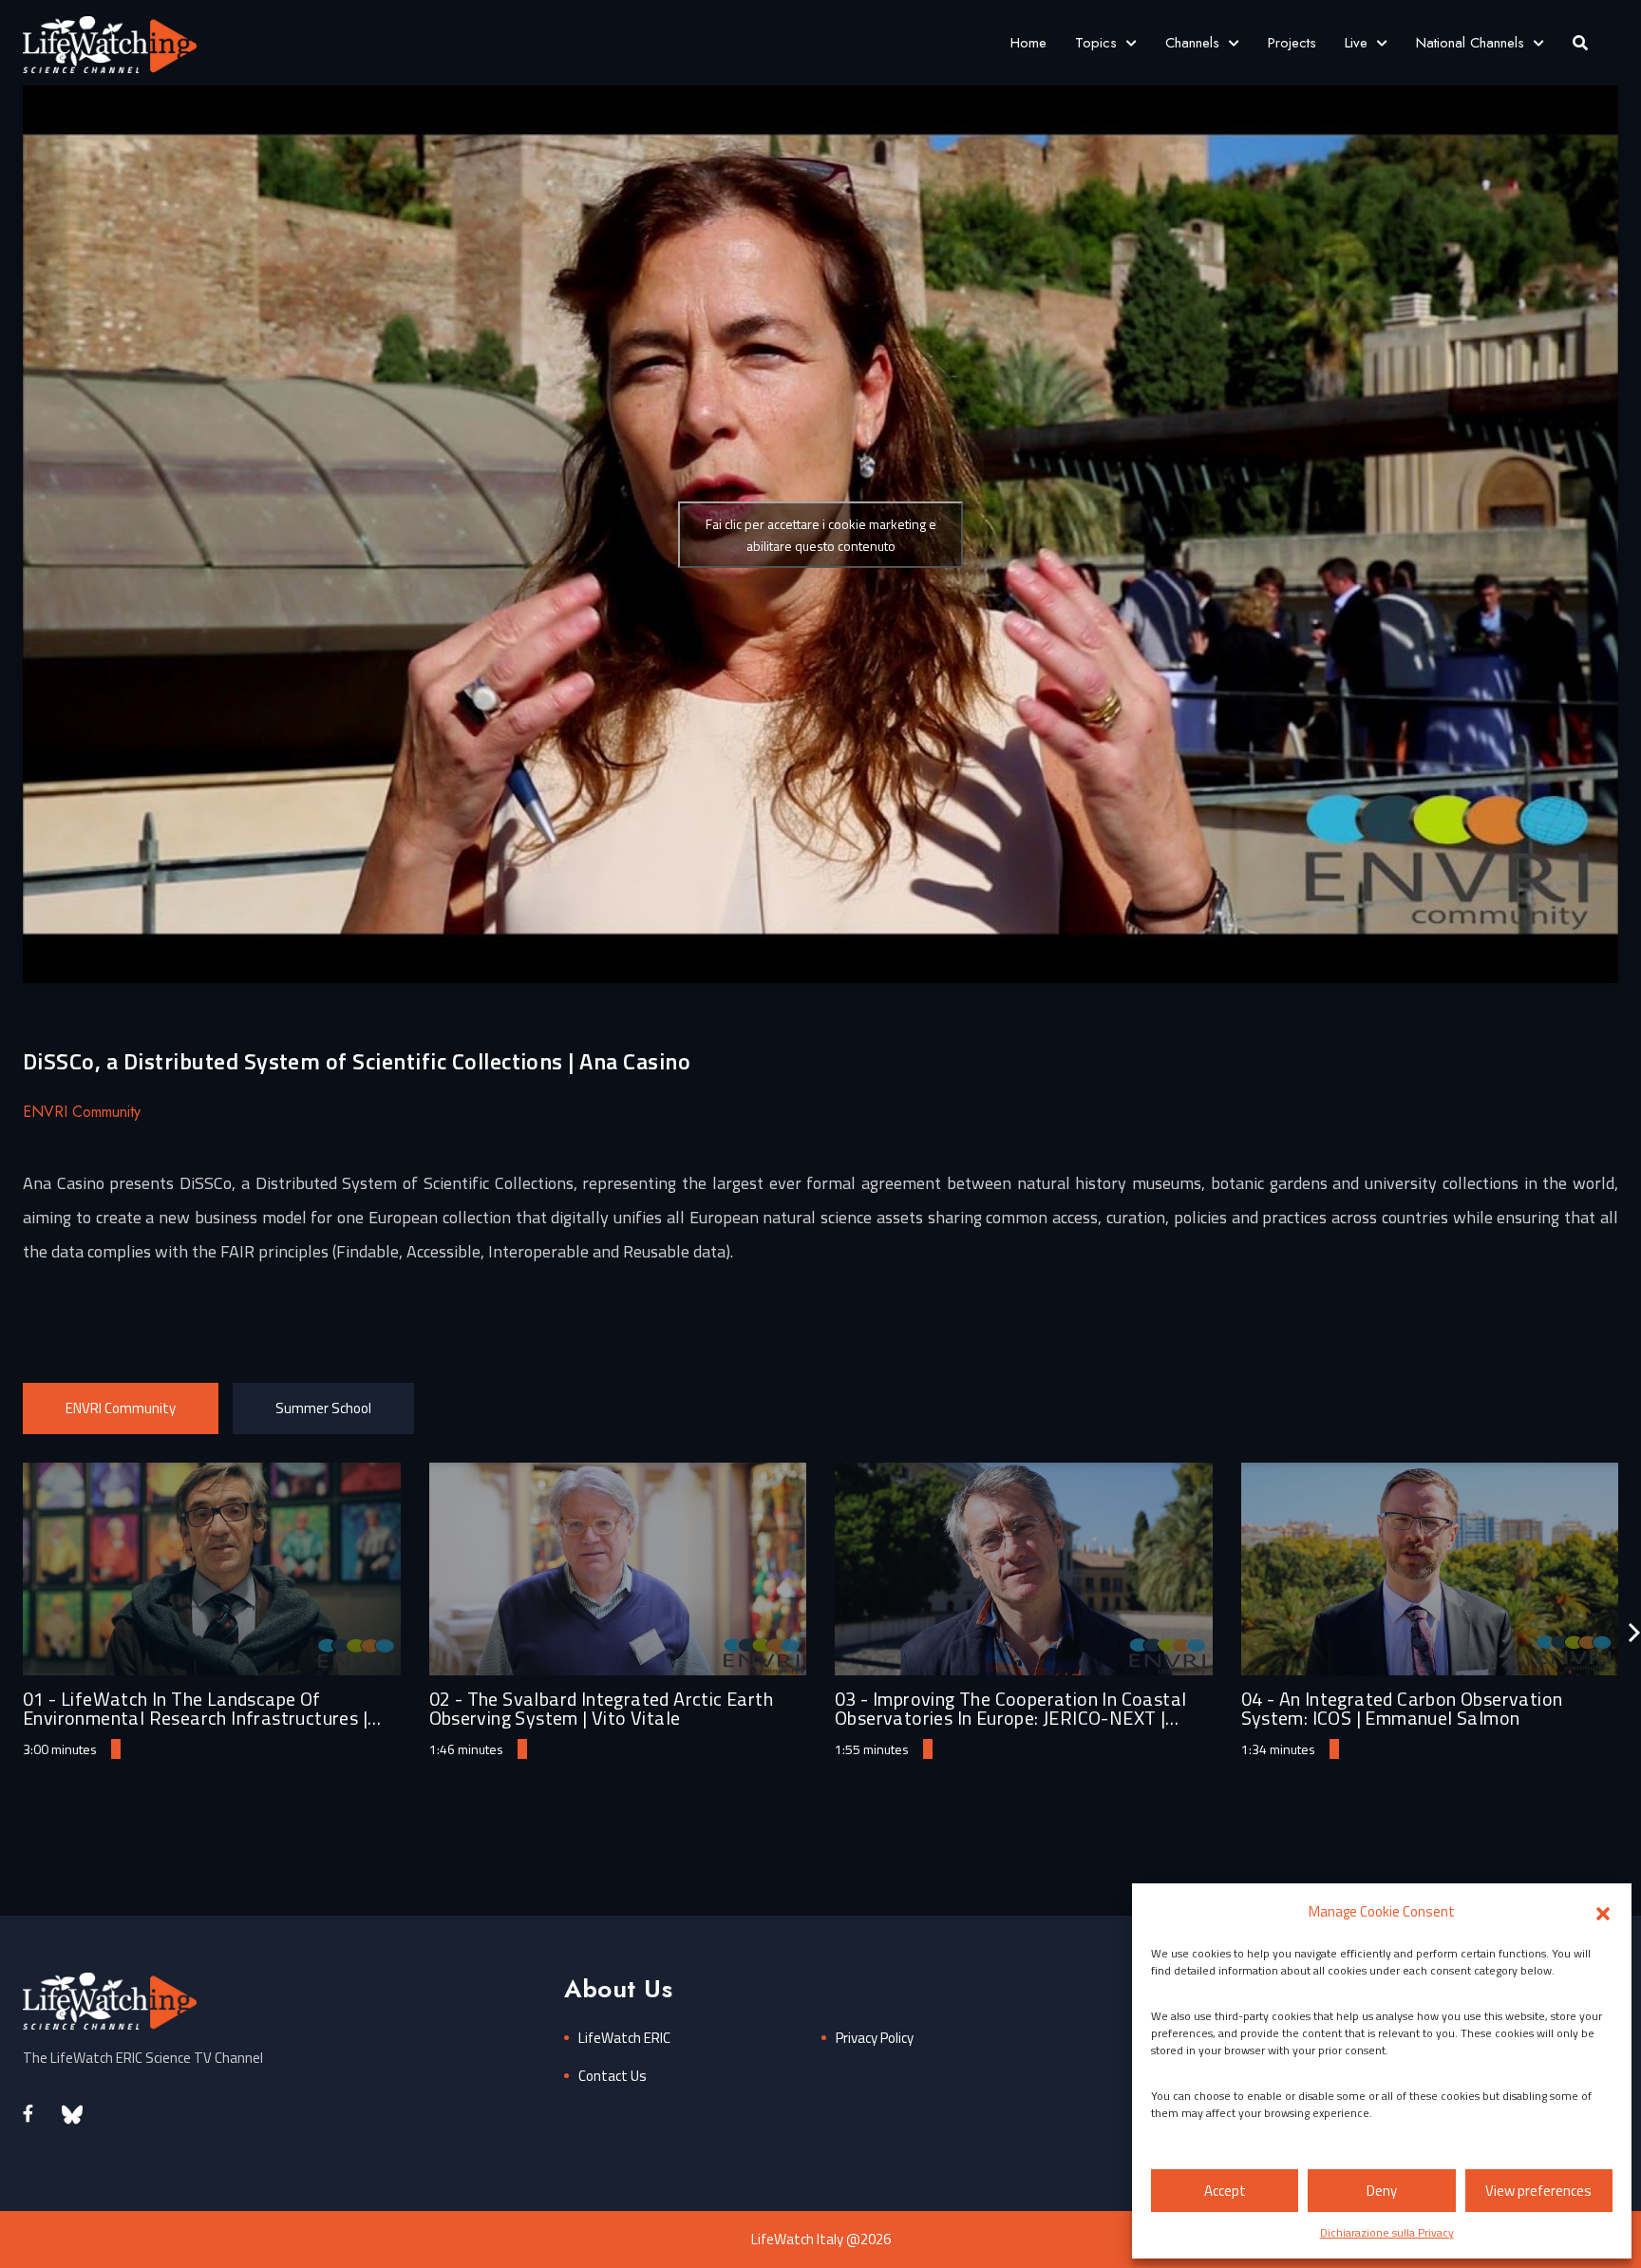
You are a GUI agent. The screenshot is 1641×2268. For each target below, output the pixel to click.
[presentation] (1634, 1633)
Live (1356, 43)
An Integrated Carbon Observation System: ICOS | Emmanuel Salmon (1402, 1708)
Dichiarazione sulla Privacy (1387, 2232)
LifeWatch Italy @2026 (821, 2239)
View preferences (1538, 2191)
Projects (1292, 43)
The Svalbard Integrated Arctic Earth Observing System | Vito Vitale (601, 1708)
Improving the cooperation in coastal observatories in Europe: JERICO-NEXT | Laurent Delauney (1010, 1718)
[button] (1603, 1912)
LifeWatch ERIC (624, 2038)
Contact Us (613, 2076)
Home (1028, 43)
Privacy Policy (875, 2038)
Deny (1382, 2191)
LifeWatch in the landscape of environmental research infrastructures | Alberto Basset (195, 1718)
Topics (1096, 43)
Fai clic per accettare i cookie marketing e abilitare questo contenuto (821, 535)
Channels (1192, 43)
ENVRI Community (121, 1408)
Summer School (323, 1408)
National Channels (1470, 43)
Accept (1225, 2191)
